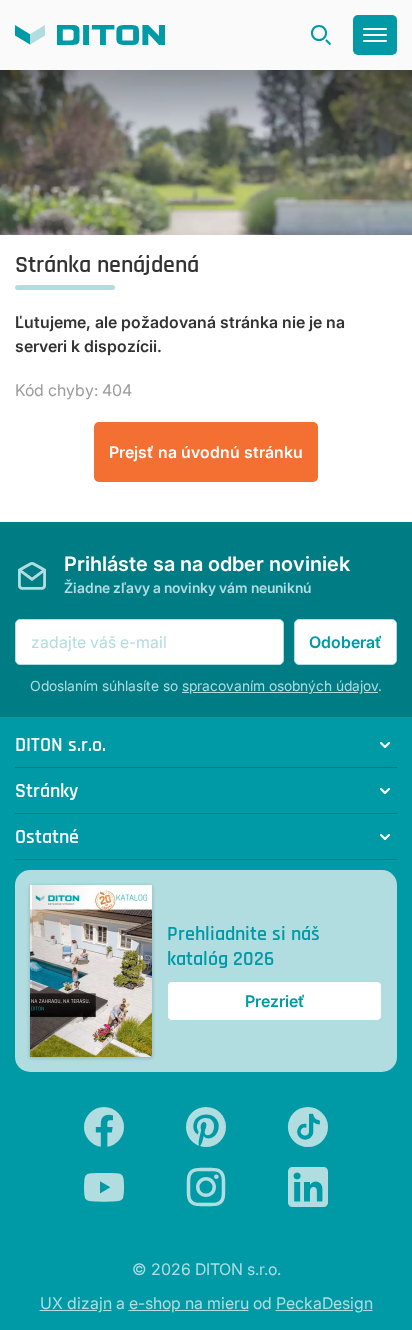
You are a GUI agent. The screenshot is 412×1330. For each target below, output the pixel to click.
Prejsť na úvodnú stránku (206, 452)
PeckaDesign (324, 1303)
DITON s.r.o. (60, 744)
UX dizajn (76, 1303)
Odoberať (345, 642)
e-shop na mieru (189, 1303)
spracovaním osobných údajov (280, 685)
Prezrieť (275, 1001)
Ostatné (47, 836)
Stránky (46, 790)
